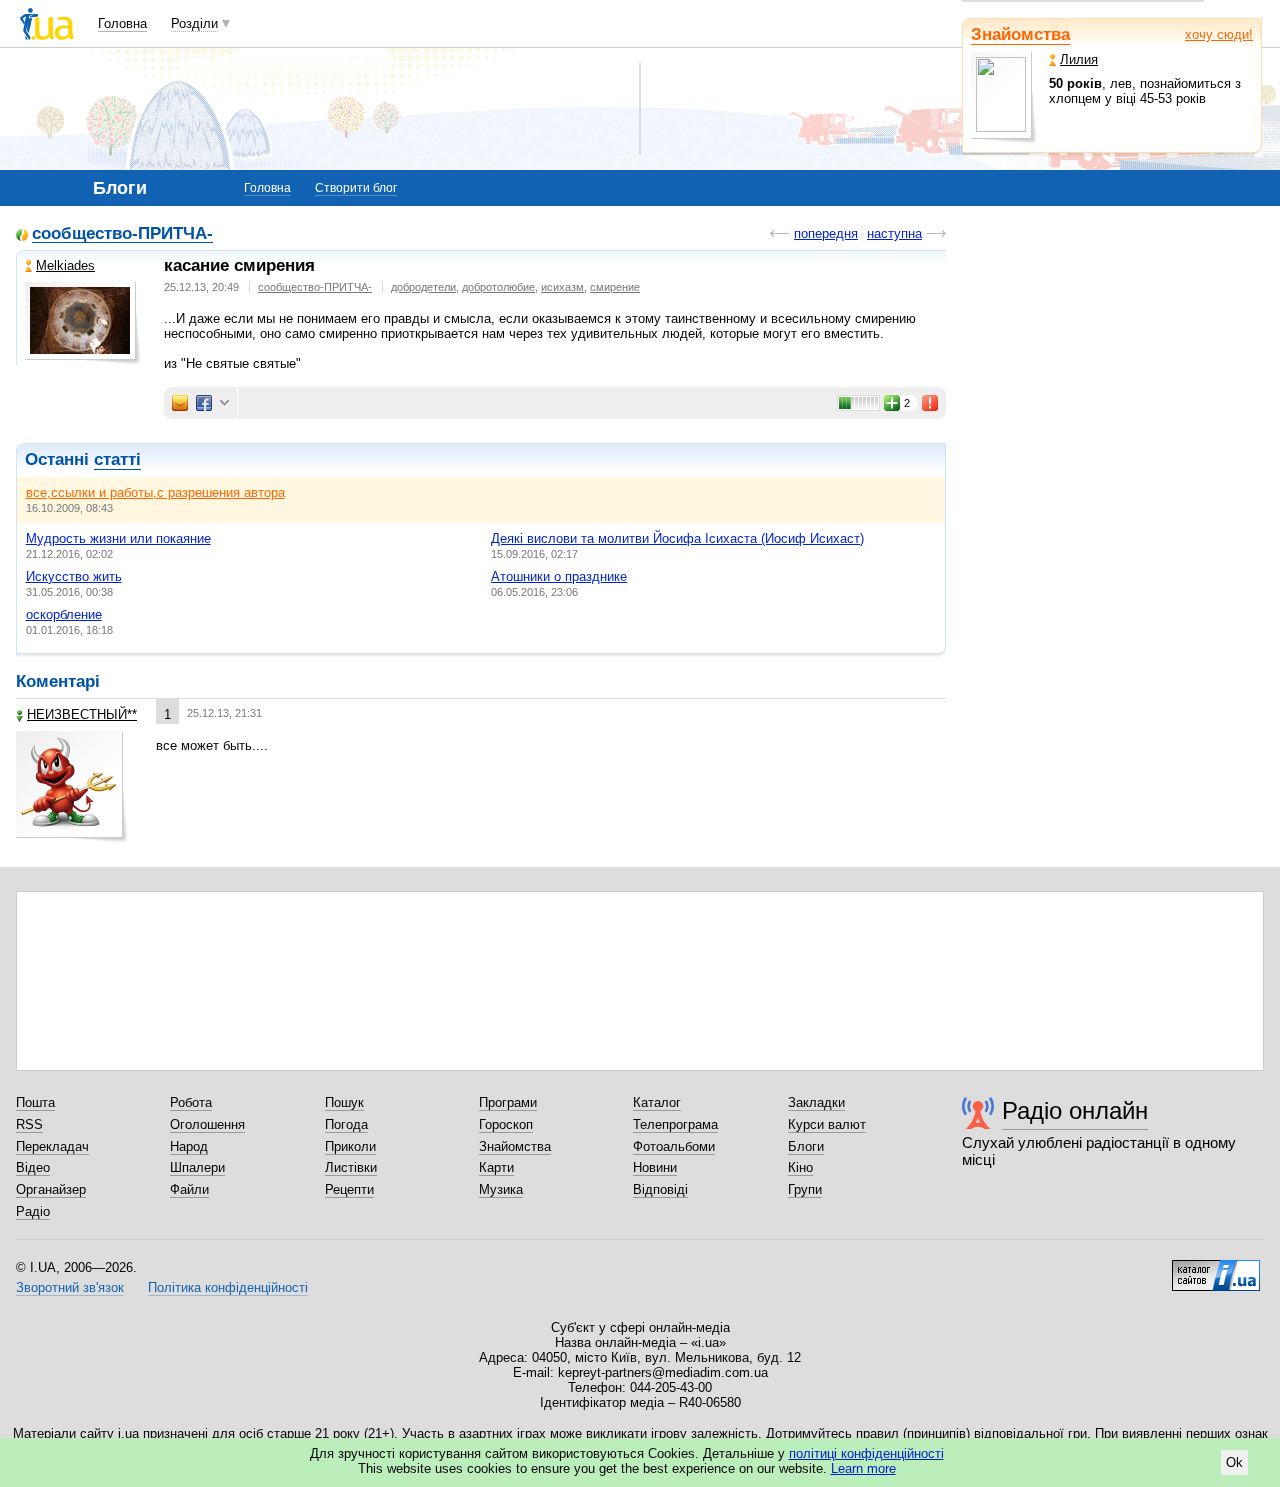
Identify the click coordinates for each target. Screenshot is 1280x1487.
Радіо (33, 1211)
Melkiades (65, 265)
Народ (189, 1146)
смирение (615, 287)
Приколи (350, 1146)
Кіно (800, 1167)
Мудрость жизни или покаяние (118, 538)
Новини (655, 1167)
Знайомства (1020, 34)
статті (117, 459)
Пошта (35, 1102)
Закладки (816, 1102)
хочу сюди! (1219, 34)
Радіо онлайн (1075, 1110)
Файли (189, 1189)
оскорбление (64, 614)
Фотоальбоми (674, 1146)
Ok (1234, 1462)
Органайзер (51, 1189)
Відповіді (660, 1189)
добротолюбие (498, 287)
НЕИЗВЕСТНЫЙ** (82, 714)
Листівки (351, 1167)
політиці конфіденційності (866, 1453)
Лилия (1079, 59)
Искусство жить (74, 576)
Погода (346, 1124)
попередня (826, 233)
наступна (894, 233)
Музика (501, 1189)
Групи (805, 1189)
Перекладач (52, 1146)
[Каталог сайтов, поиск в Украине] (1216, 1268)
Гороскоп (506, 1124)
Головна (122, 23)
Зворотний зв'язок (70, 1287)
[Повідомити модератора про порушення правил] (931, 403)
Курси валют (827, 1124)
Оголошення (207, 1124)
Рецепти (349, 1189)
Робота (191, 1102)
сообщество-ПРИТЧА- (122, 234)
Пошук (344, 1102)
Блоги (806, 1146)
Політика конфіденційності (228, 1287)
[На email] (180, 403)
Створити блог (356, 188)
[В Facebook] (204, 403)
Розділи (194, 23)
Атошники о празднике (559, 576)
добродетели (423, 287)
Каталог (657, 1102)
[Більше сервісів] (224, 403)
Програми (508, 1102)
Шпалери (197, 1167)
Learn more (863, 1468)
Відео (33, 1167)
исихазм (562, 287)
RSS (29, 1124)
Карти (496, 1167)
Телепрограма (675, 1124)
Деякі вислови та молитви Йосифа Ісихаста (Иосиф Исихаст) (677, 538)
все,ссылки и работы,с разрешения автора (155, 492)
